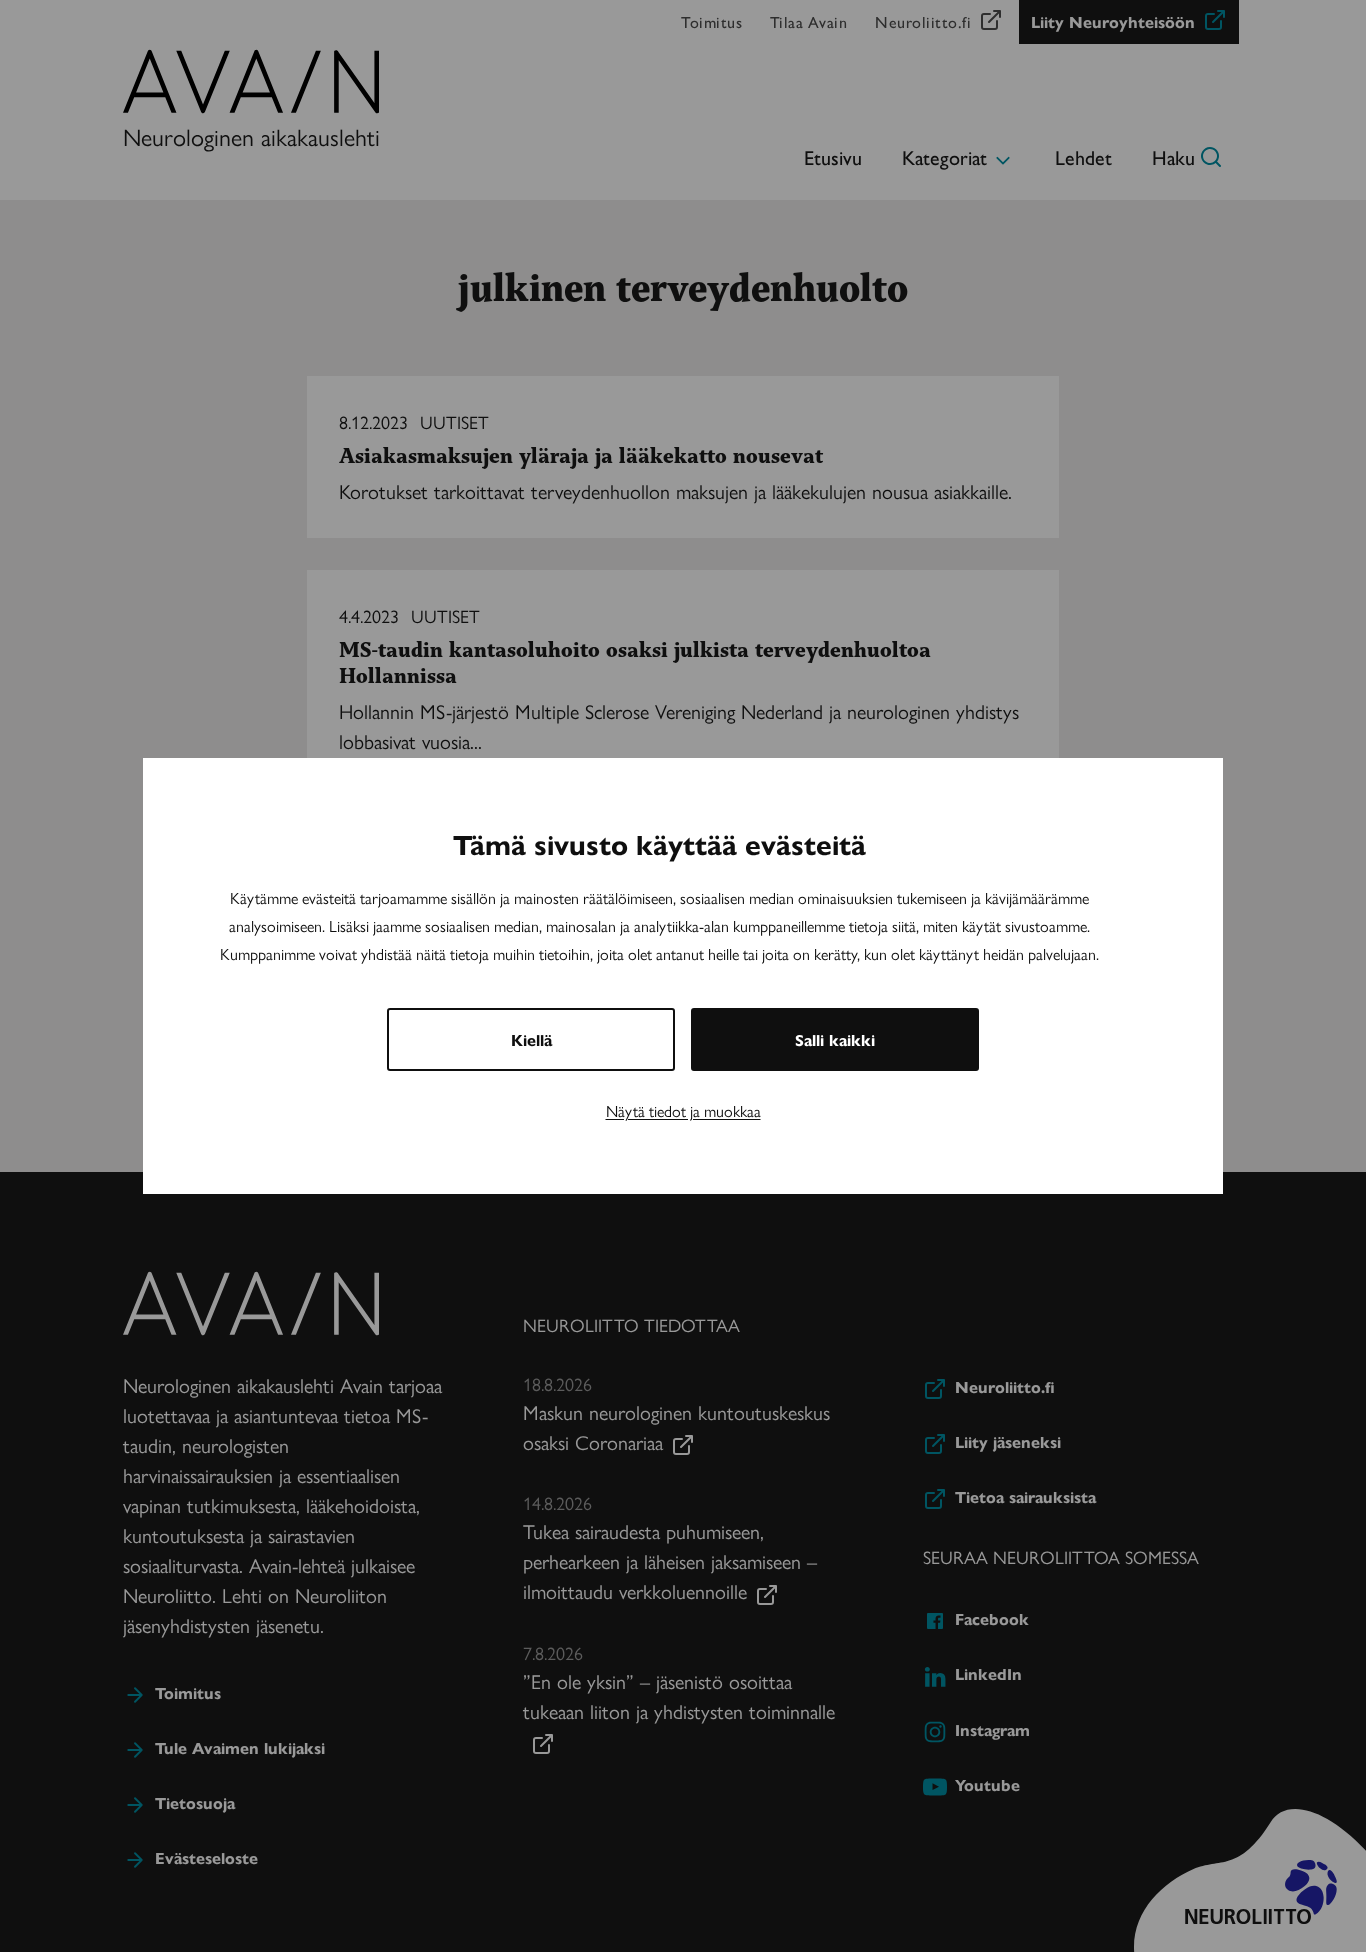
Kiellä (531, 1039)
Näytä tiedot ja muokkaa (683, 1110)
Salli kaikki (835, 1039)
